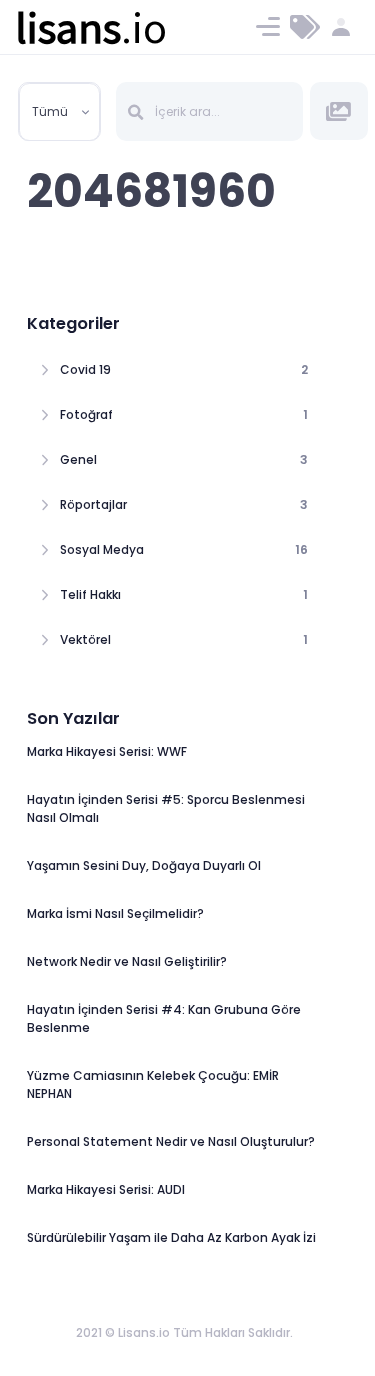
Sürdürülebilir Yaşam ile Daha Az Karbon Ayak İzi (171, 1237)
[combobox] (59, 112)
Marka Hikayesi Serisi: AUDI (106, 1189)
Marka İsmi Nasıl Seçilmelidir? (115, 913)
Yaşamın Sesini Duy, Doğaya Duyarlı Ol (144, 865)
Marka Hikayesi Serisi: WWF (107, 751)
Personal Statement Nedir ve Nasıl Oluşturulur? (171, 1141)
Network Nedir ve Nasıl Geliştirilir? (127, 961)
